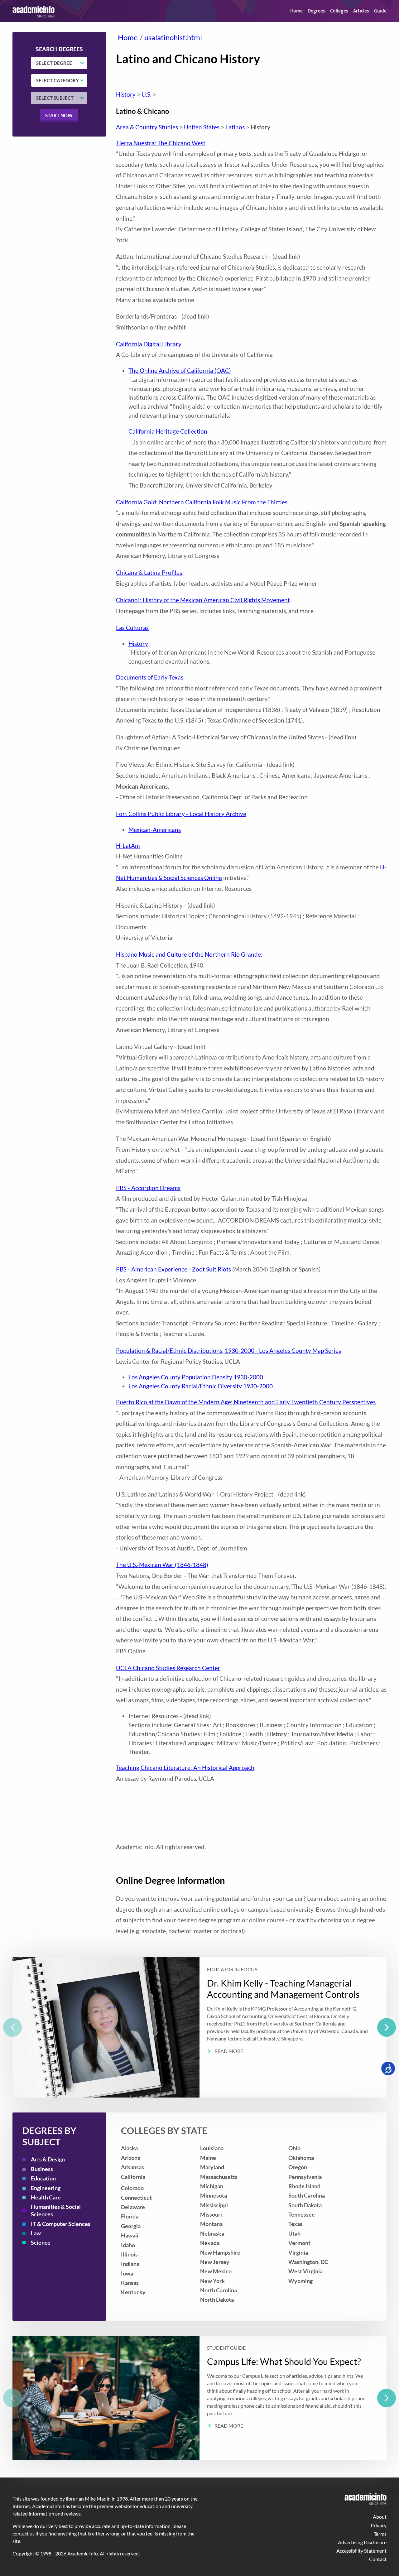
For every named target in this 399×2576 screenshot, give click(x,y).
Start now (59, 115)
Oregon (298, 2167)
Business (42, 2169)
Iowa (127, 2273)
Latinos (235, 127)
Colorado (132, 2188)
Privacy (379, 2525)
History (126, 94)
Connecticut (136, 2198)
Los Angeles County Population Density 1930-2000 (196, 1377)
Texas (295, 2224)
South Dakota (305, 2205)
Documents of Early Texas (150, 677)
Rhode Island (304, 2186)
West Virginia (305, 2271)
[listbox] (199, 2027)
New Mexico (216, 2271)
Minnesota (214, 2196)
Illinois (129, 2254)
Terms (380, 2534)
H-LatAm (128, 846)
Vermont (299, 2243)
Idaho (128, 2245)
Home (296, 11)
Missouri (211, 2215)
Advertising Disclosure (362, 2542)
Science (41, 2243)
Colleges (339, 11)
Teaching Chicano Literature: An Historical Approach (185, 1768)
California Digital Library (149, 344)
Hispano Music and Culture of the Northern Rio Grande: (189, 954)
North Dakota (217, 2300)
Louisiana (212, 2148)
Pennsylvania (305, 2177)
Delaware (133, 2207)
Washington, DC (308, 2262)
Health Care (46, 2197)
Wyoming (300, 2281)
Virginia (298, 2253)
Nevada (210, 2243)
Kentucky (133, 2292)
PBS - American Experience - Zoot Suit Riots (173, 1269)
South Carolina (307, 2196)
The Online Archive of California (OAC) (180, 370)
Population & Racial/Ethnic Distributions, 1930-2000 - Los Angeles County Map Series (228, 1350)
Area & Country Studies (147, 127)
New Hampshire (220, 2253)
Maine (208, 2158)
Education (43, 2178)
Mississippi (214, 2205)
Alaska (129, 2148)
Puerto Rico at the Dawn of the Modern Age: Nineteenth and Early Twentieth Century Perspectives (246, 1402)
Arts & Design (48, 2159)
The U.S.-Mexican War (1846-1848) (162, 1565)
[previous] (12, 2027)
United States (202, 127)
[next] (387, 2027)
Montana (211, 2224)
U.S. (147, 94)
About (380, 2517)
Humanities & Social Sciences (56, 2211)
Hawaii (130, 2235)
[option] (199, 2027)
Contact (378, 2559)
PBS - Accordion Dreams (148, 1188)
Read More (229, 2051)
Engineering (46, 2188)
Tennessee (302, 2215)
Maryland (212, 2167)
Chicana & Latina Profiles (149, 572)
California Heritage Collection (168, 431)
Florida (130, 2216)
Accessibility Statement (361, 2551)
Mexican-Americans (155, 830)
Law (36, 2233)
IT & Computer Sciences (61, 2224)
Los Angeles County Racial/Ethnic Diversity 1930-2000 (201, 1386)
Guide (380, 11)
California (133, 2177)
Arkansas (132, 2167)
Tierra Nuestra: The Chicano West (161, 143)
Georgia (131, 2226)
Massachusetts (219, 2177)
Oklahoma (301, 2158)
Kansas (130, 2283)
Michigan (212, 2186)
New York (212, 2281)
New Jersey (215, 2262)
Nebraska (212, 2234)
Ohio (294, 2148)
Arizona (131, 2158)
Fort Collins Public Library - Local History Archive (181, 814)
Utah (294, 2234)
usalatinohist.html (173, 37)
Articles (361, 11)
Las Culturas (132, 628)
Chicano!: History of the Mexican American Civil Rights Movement (203, 600)
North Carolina (219, 2290)
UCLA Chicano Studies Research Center (168, 1668)
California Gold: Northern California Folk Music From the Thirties (202, 502)
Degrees (316, 11)
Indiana (130, 2264)
